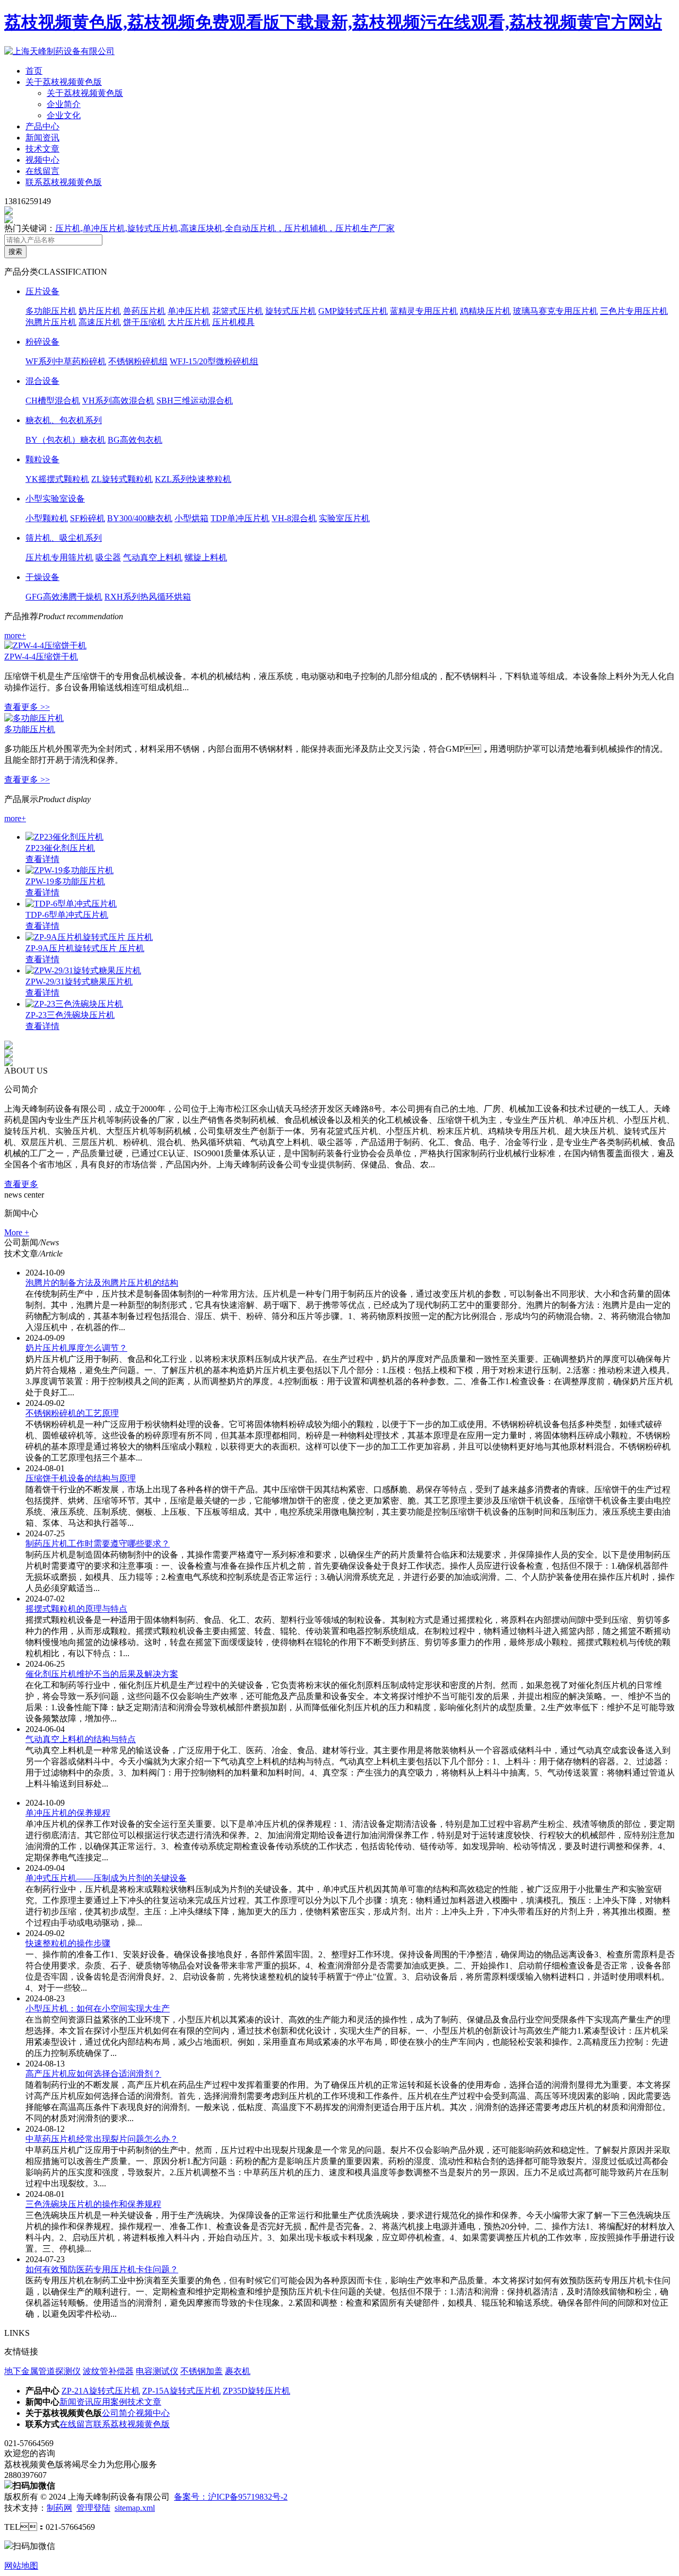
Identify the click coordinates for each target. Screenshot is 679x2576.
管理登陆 (93, 2508)
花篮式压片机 (238, 311)
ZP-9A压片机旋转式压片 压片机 (85, 948)
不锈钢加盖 (202, 2371)
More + (17, 1232)
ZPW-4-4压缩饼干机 (41, 657)
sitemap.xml (135, 2508)
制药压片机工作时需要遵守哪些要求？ (98, 1544)
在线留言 (42, 171)
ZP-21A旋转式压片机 (101, 2391)
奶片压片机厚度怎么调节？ (76, 1348)
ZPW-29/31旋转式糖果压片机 (79, 982)
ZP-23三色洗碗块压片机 (70, 1015)
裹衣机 (238, 2371)
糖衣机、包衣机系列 (64, 420)
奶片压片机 (100, 311)
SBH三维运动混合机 (195, 401)
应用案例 (110, 2402)
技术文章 (42, 149)
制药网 (59, 2508)
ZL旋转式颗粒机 (122, 479)
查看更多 (21, 1184)
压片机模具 (233, 322)
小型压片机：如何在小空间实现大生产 (98, 2008)
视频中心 (42, 160)
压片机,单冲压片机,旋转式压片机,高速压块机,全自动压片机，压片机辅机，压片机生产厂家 (225, 228)
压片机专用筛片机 (59, 557)
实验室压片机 (344, 518)
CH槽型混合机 (53, 401)
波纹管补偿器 (108, 2371)
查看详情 (42, 859)
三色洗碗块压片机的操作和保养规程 (93, 2204)
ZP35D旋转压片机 (256, 2391)
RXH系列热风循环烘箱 (148, 597)
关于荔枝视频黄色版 (64, 82)
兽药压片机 (144, 311)
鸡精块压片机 (485, 311)
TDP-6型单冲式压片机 (67, 915)
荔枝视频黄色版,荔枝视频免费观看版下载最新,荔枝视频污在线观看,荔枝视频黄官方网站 (333, 22)
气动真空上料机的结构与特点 (81, 1739)
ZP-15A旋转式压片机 (181, 2391)
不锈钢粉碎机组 (138, 361)
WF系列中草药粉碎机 (66, 361)
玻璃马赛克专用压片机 (555, 311)
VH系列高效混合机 (118, 401)
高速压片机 (100, 322)
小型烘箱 (191, 518)
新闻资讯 (42, 138)
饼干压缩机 (144, 322)
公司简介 (119, 2413)
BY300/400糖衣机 (140, 518)
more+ (15, 635)
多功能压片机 (51, 311)
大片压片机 (189, 322)
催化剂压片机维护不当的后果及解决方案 (102, 1674)
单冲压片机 (189, 311)
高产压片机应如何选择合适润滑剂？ (93, 2074)
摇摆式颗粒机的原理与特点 (76, 1609)
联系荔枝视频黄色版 (64, 182)
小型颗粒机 (47, 518)
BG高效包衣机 (135, 440)
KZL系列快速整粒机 (193, 479)
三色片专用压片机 (634, 311)
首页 (34, 71)
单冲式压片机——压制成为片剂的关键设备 (106, 1878)
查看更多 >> (27, 707)
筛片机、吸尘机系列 (64, 538)
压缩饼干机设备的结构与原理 (81, 1478)
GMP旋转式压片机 (353, 311)
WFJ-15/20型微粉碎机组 (214, 361)
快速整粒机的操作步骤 (68, 1943)
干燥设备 (42, 577)
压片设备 (42, 291)
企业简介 (64, 104)
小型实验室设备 (55, 499)
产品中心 (42, 126)
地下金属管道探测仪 (42, 2371)
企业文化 (64, 115)
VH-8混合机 (294, 518)
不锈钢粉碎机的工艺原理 (72, 1413)
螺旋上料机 (206, 557)
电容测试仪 (157, 2371)
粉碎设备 (42, 342)
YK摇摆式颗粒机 (57, 479)
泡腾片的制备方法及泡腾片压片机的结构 (102, 1283)
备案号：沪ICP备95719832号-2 (231, 2497)
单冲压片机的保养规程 (68, 1813)
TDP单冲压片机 (240, 518)
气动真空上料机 (153, 557)
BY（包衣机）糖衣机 (66, 440)
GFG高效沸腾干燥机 (64, 597)
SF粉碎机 (88, 518)
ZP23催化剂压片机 (60, 848)
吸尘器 (108, 557)
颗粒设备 (42, 459)
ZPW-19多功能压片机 (65, 881)
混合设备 (42, 381)
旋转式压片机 (291, 311)
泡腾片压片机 (51, 322)
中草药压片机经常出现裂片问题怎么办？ (102, 2139)
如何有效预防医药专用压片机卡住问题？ (102, 2269)
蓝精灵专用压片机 (424, 311)
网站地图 (21, 2566)
